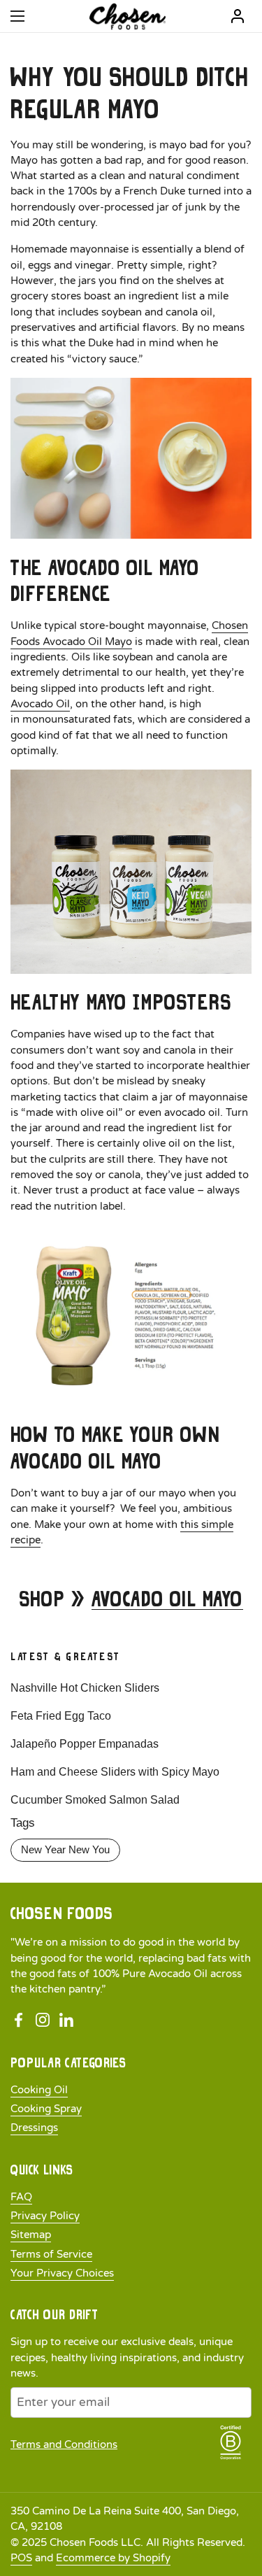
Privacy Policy (45, 2216)
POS (21, 2558)
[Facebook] (19, 2021)
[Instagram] (43, 2021)
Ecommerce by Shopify (113, 2558)
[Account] (238, 16)
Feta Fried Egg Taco (61, 1716)
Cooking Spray (46, 2109)
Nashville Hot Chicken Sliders (85, 1688)
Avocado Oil (40, 704)
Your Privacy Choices (62, 2273)
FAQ (21, 2197)
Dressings (34, 2128)
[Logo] (128, 16)
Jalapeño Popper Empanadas (85, 1744)
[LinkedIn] (66, 2021)
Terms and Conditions (64, 2444)
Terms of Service (51, 2254)
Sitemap (31, 2235)
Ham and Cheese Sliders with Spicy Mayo (115, 1772)
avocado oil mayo (167, 1599)
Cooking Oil (39, 2090)
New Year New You (65, 1850)
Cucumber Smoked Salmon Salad (95, 1800)
